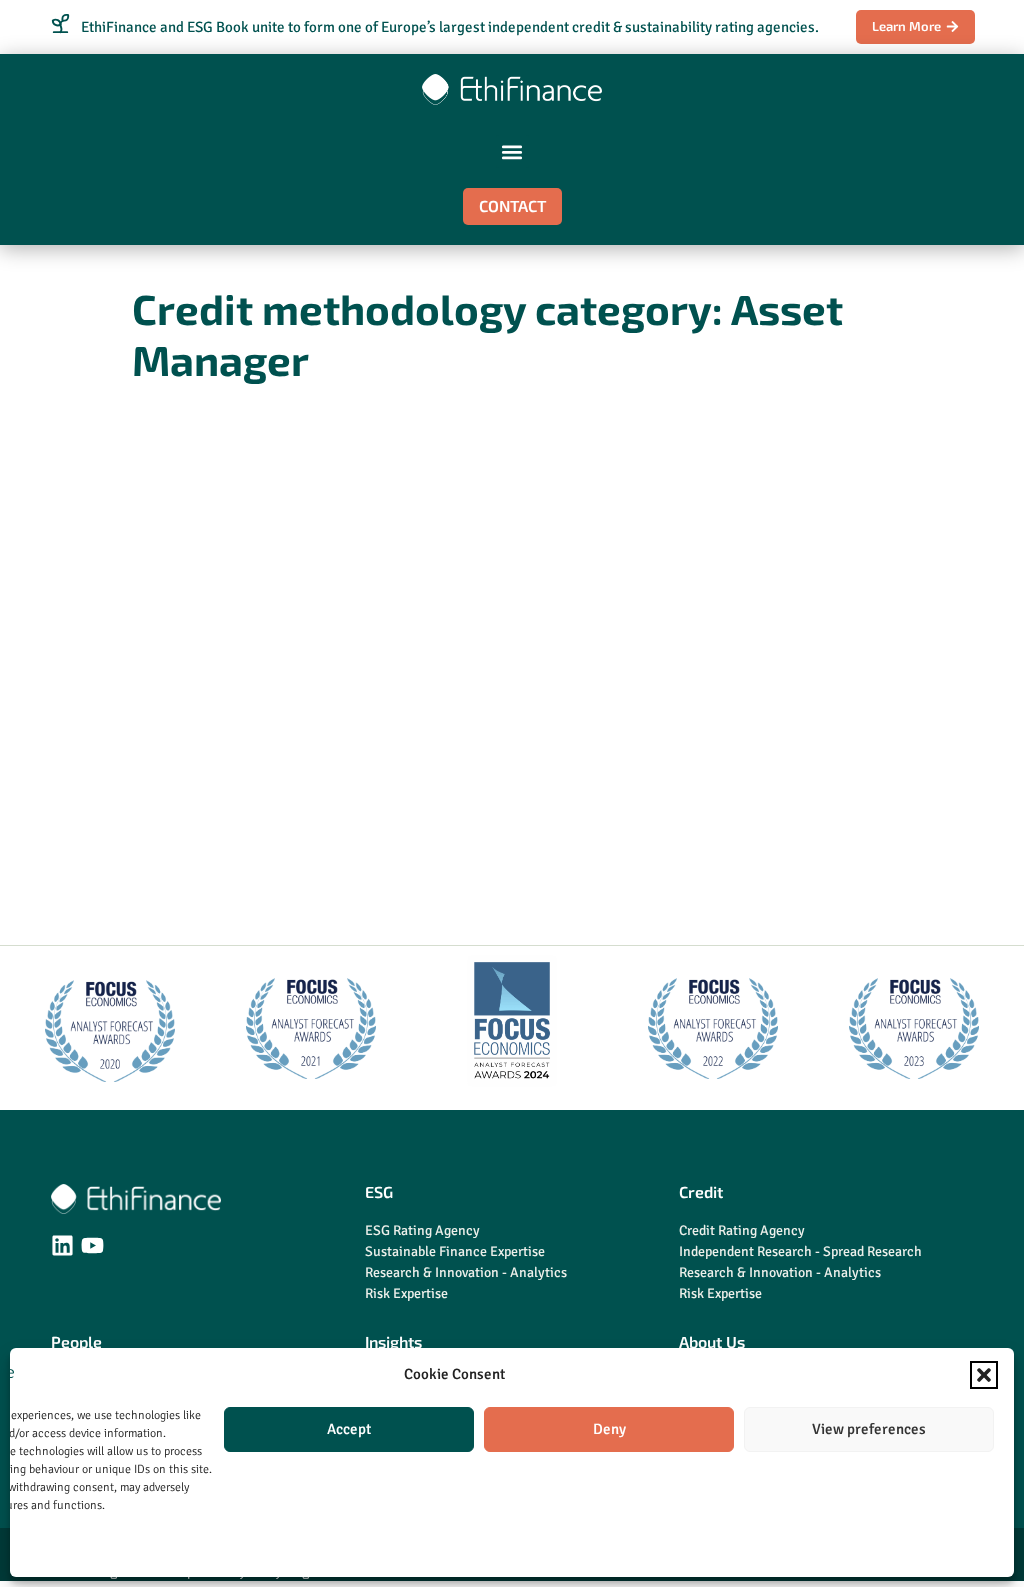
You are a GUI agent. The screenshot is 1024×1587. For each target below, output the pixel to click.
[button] (984, 1375)
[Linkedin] (62, 1245)
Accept (349, 1429)
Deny (609, 1429)
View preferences (869, 1429)
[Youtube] (92, 1245)
